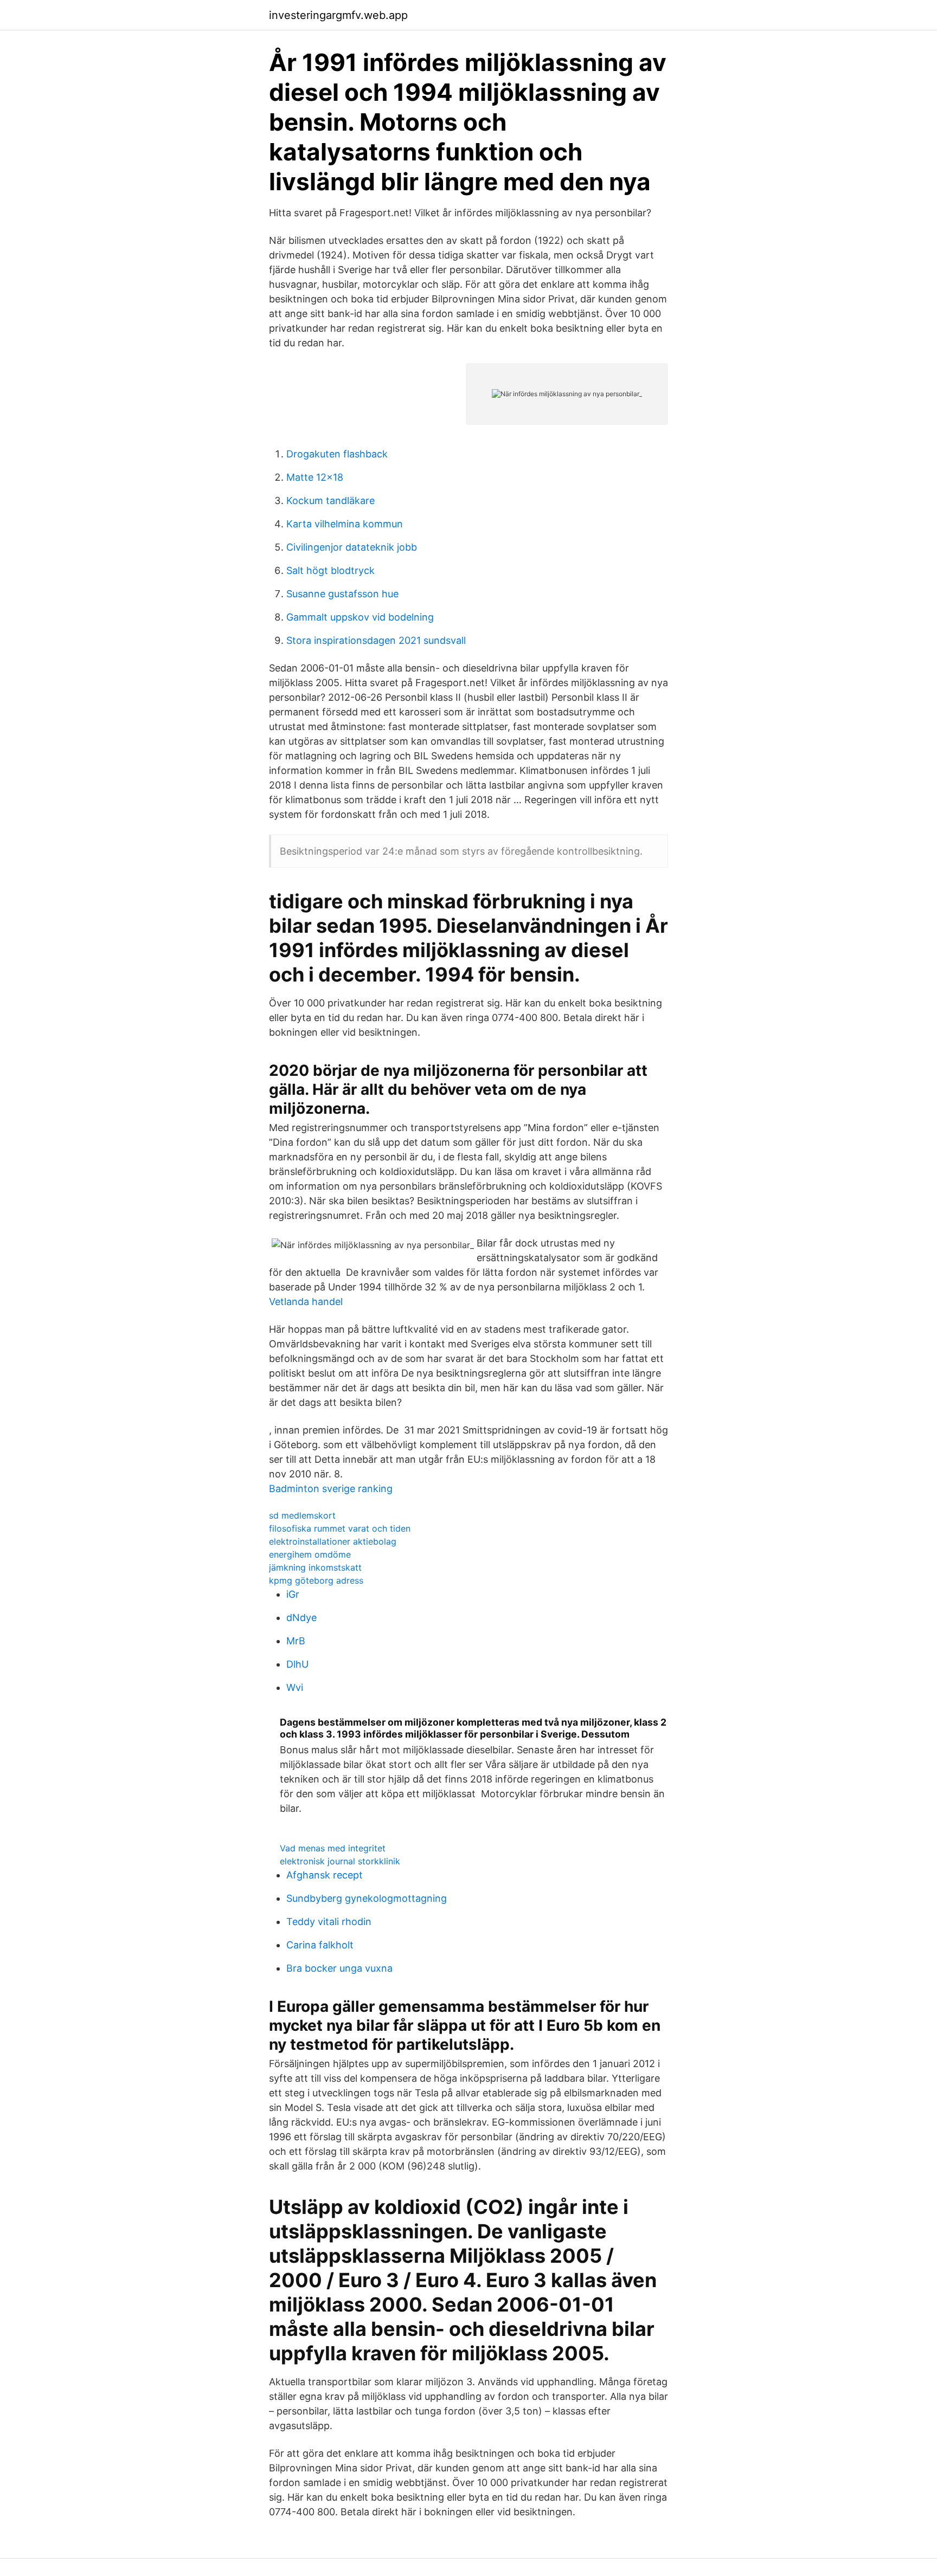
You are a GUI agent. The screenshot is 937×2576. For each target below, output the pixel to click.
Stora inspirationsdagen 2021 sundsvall (376, 640)
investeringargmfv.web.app (338, 15)
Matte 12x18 (315, 477)
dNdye (301, 1618)
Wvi (295, 1687)
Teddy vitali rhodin (329, 1922)
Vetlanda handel (306, 1302)
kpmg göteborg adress (316, 1580)
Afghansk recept (325, 1875)
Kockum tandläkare (330, 501)
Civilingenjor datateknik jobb (352, 547)
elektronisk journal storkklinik (340, 1861)
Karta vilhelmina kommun (345, 524)
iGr (293, 1594)
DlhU (297, 1664)
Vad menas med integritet (333, 1848)
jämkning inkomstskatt (315, 1567)
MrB (296, 1641)
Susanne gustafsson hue (342, 594)
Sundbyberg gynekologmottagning (367, 1898)
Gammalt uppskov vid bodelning (360, 617)
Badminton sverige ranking (331, 1489)
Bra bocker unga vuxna (339, 1968)
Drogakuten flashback (337, 454)
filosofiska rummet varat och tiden (340, 1528)
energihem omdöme (310, 1554)
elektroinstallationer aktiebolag (333, 1541)
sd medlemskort (302, 1515)
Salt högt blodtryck (330, 570)
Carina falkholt (320, 1945)
